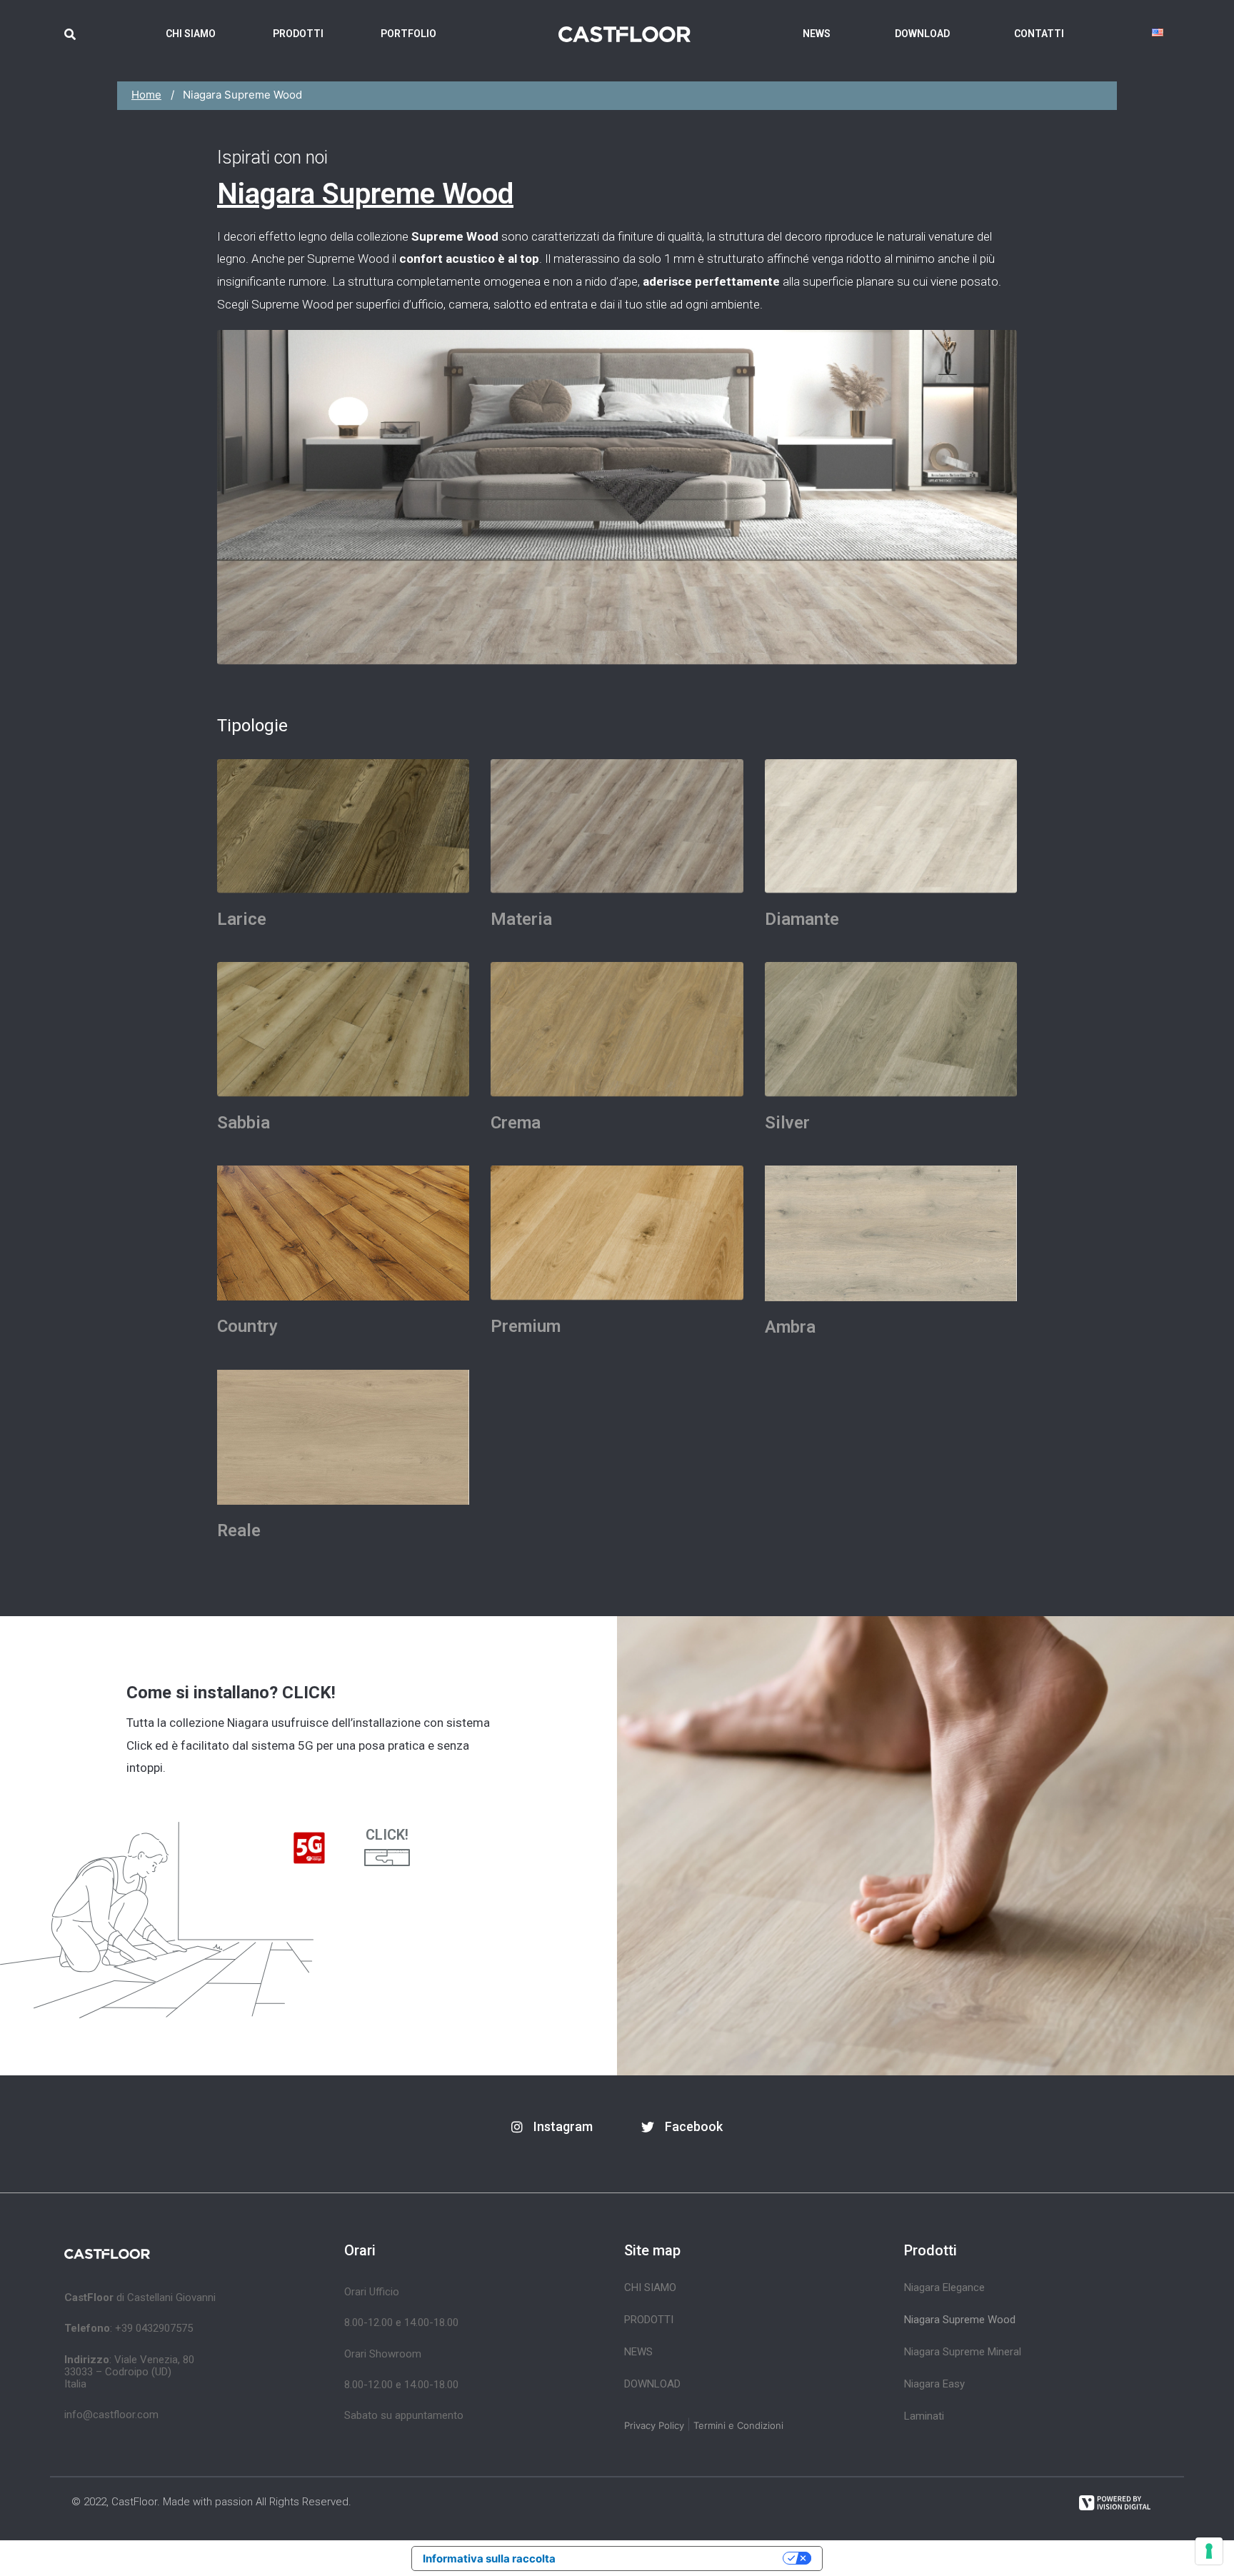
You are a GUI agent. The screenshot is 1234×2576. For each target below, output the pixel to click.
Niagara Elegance (944, 2287)
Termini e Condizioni (738, 2425)
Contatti (1039, 34)
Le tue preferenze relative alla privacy (676, 2559)
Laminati (924, 2416)
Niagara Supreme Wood (960, 2320)
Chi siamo (191, 34)
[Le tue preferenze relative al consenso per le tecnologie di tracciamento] (1209, 2551)
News (817, 34)
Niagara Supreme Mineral (963, 2352)
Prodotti (298, 34)
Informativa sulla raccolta (489, 2559)
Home (146, 95)
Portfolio (408, 34)
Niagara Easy (934, 2384)
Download (922, 34)
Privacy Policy (654, 2425)
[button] (552, 2127)
